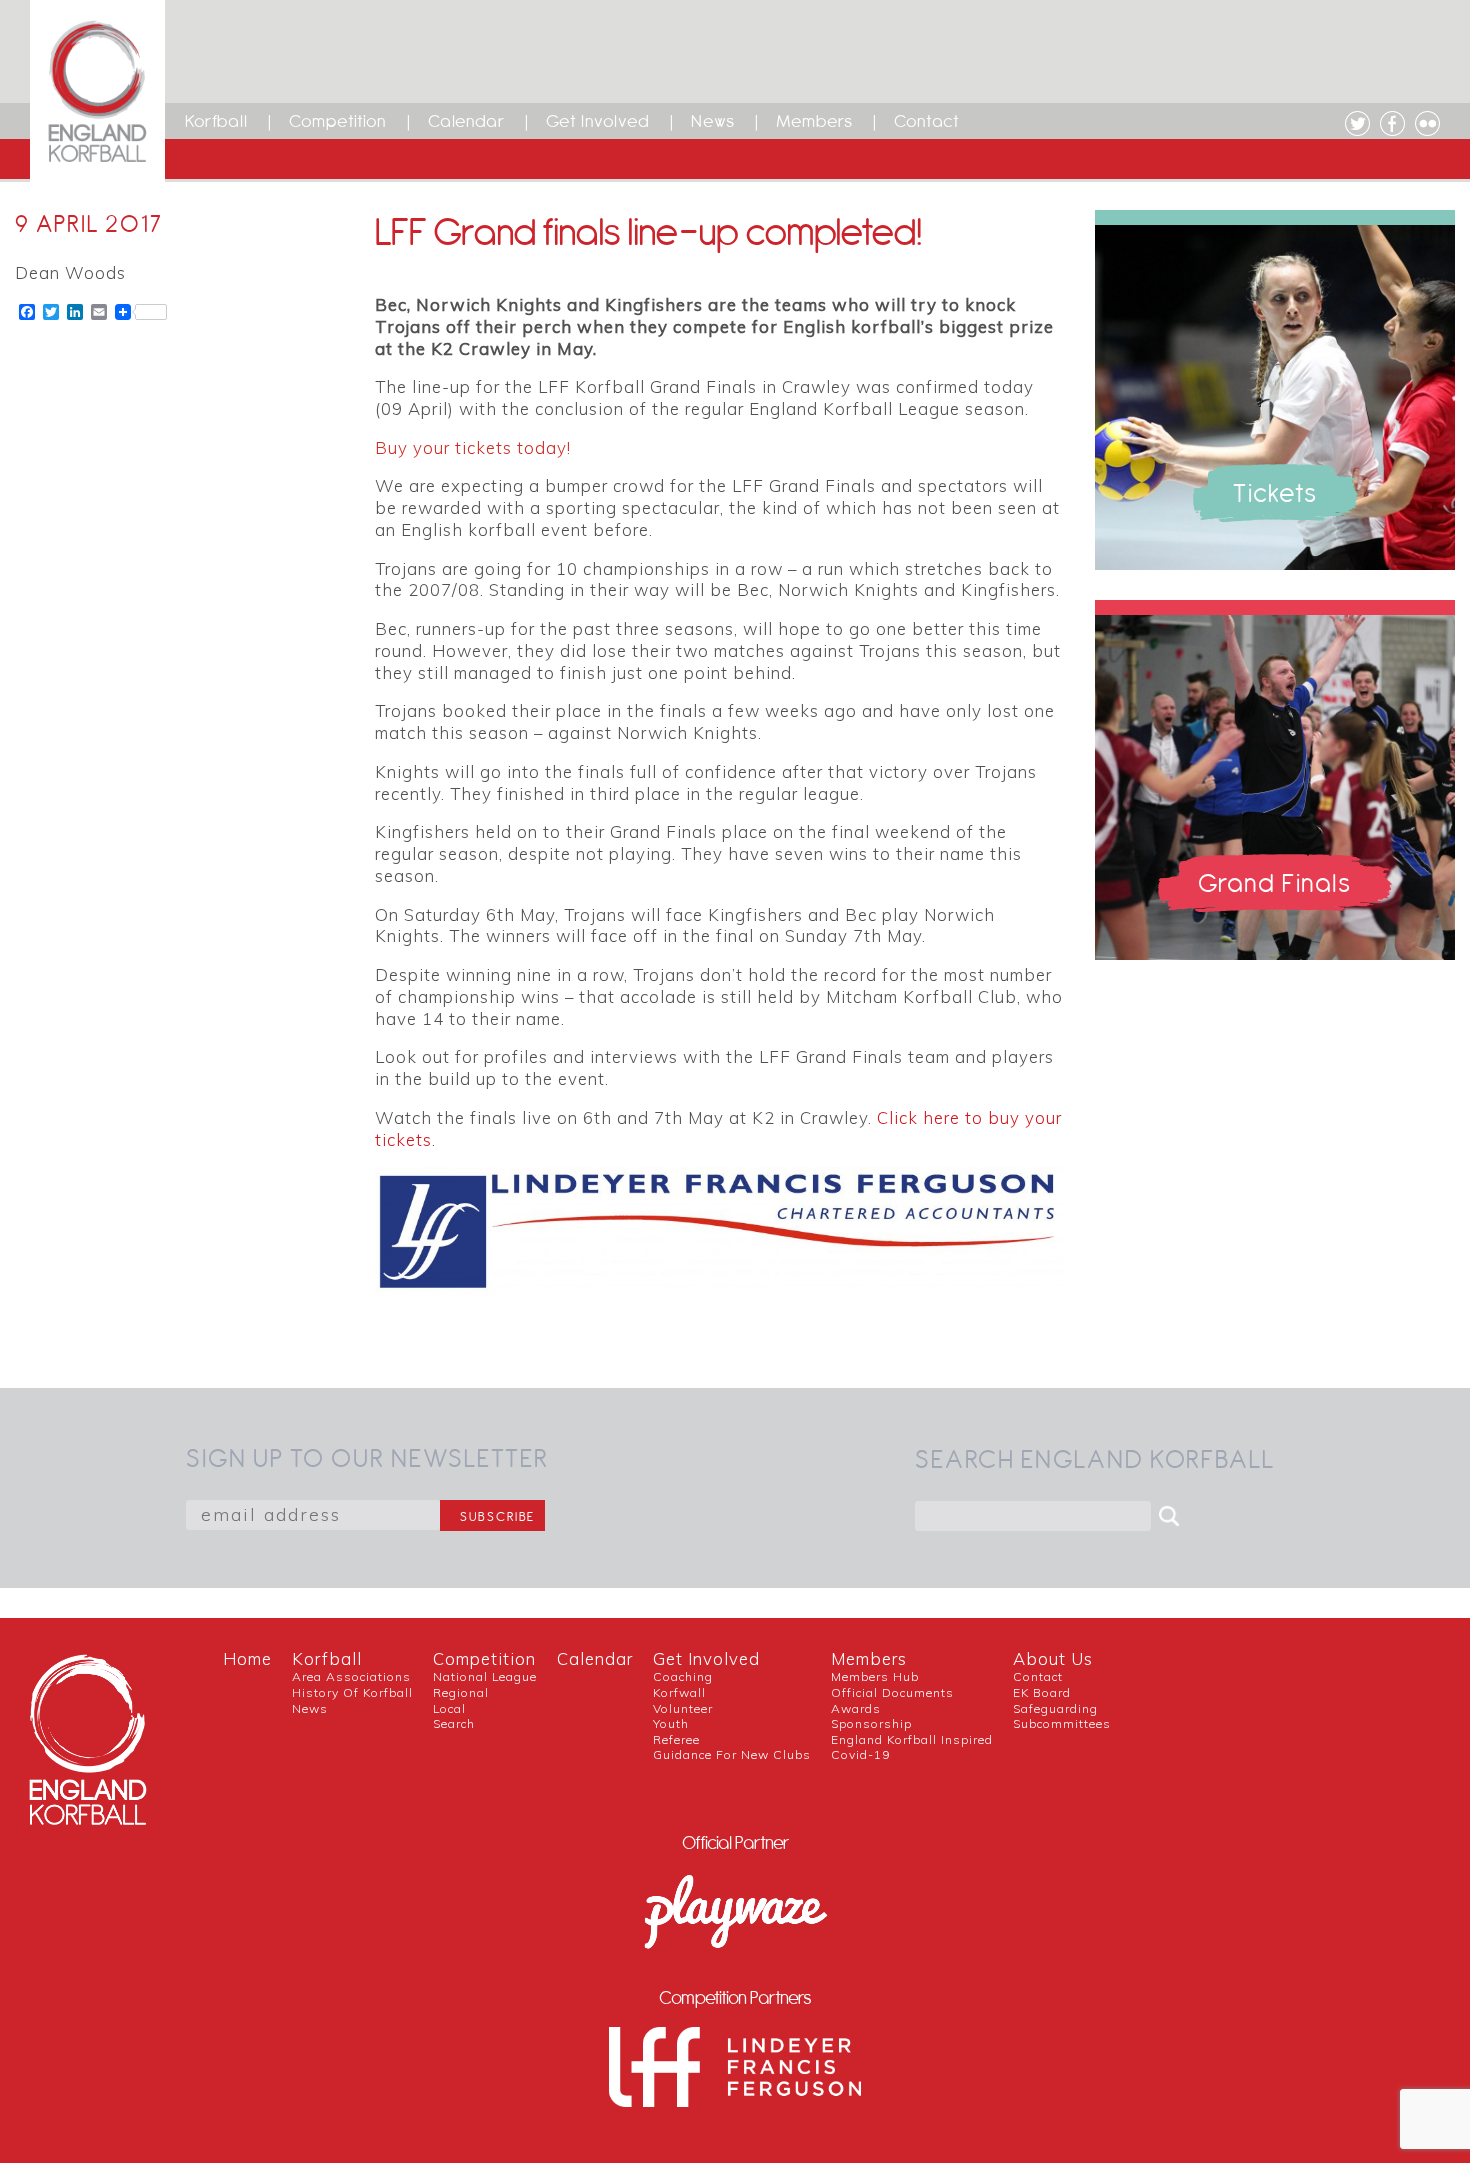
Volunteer (683, 1708)
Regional (461, 1692)
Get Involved (598, 121)
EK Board (1042, 1692)
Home (247, 1658)
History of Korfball (352, 1692)
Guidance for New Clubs (732, 1754)
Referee (676, 1739)
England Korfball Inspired (912, 1739)
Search (454, 1723)
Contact (927, 121)
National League (485, 1676)
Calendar (466, 121)
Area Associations (351, 1676)
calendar (595, 1658)
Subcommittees (1062, 1723)
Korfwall (679, 1692)
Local (449, 1708)
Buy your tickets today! (473, 447)
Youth (671, 1723)
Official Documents (892, 1692)
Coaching (683, 1676)
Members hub (875, 1676)
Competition (338, 121)
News (713, 121)
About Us (1053, 1658)
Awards (856, 1708)
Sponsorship (871, 1723)
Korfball (216, 121)
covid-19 (860, 1754)
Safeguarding (1055, 1708)
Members (814, 121)
